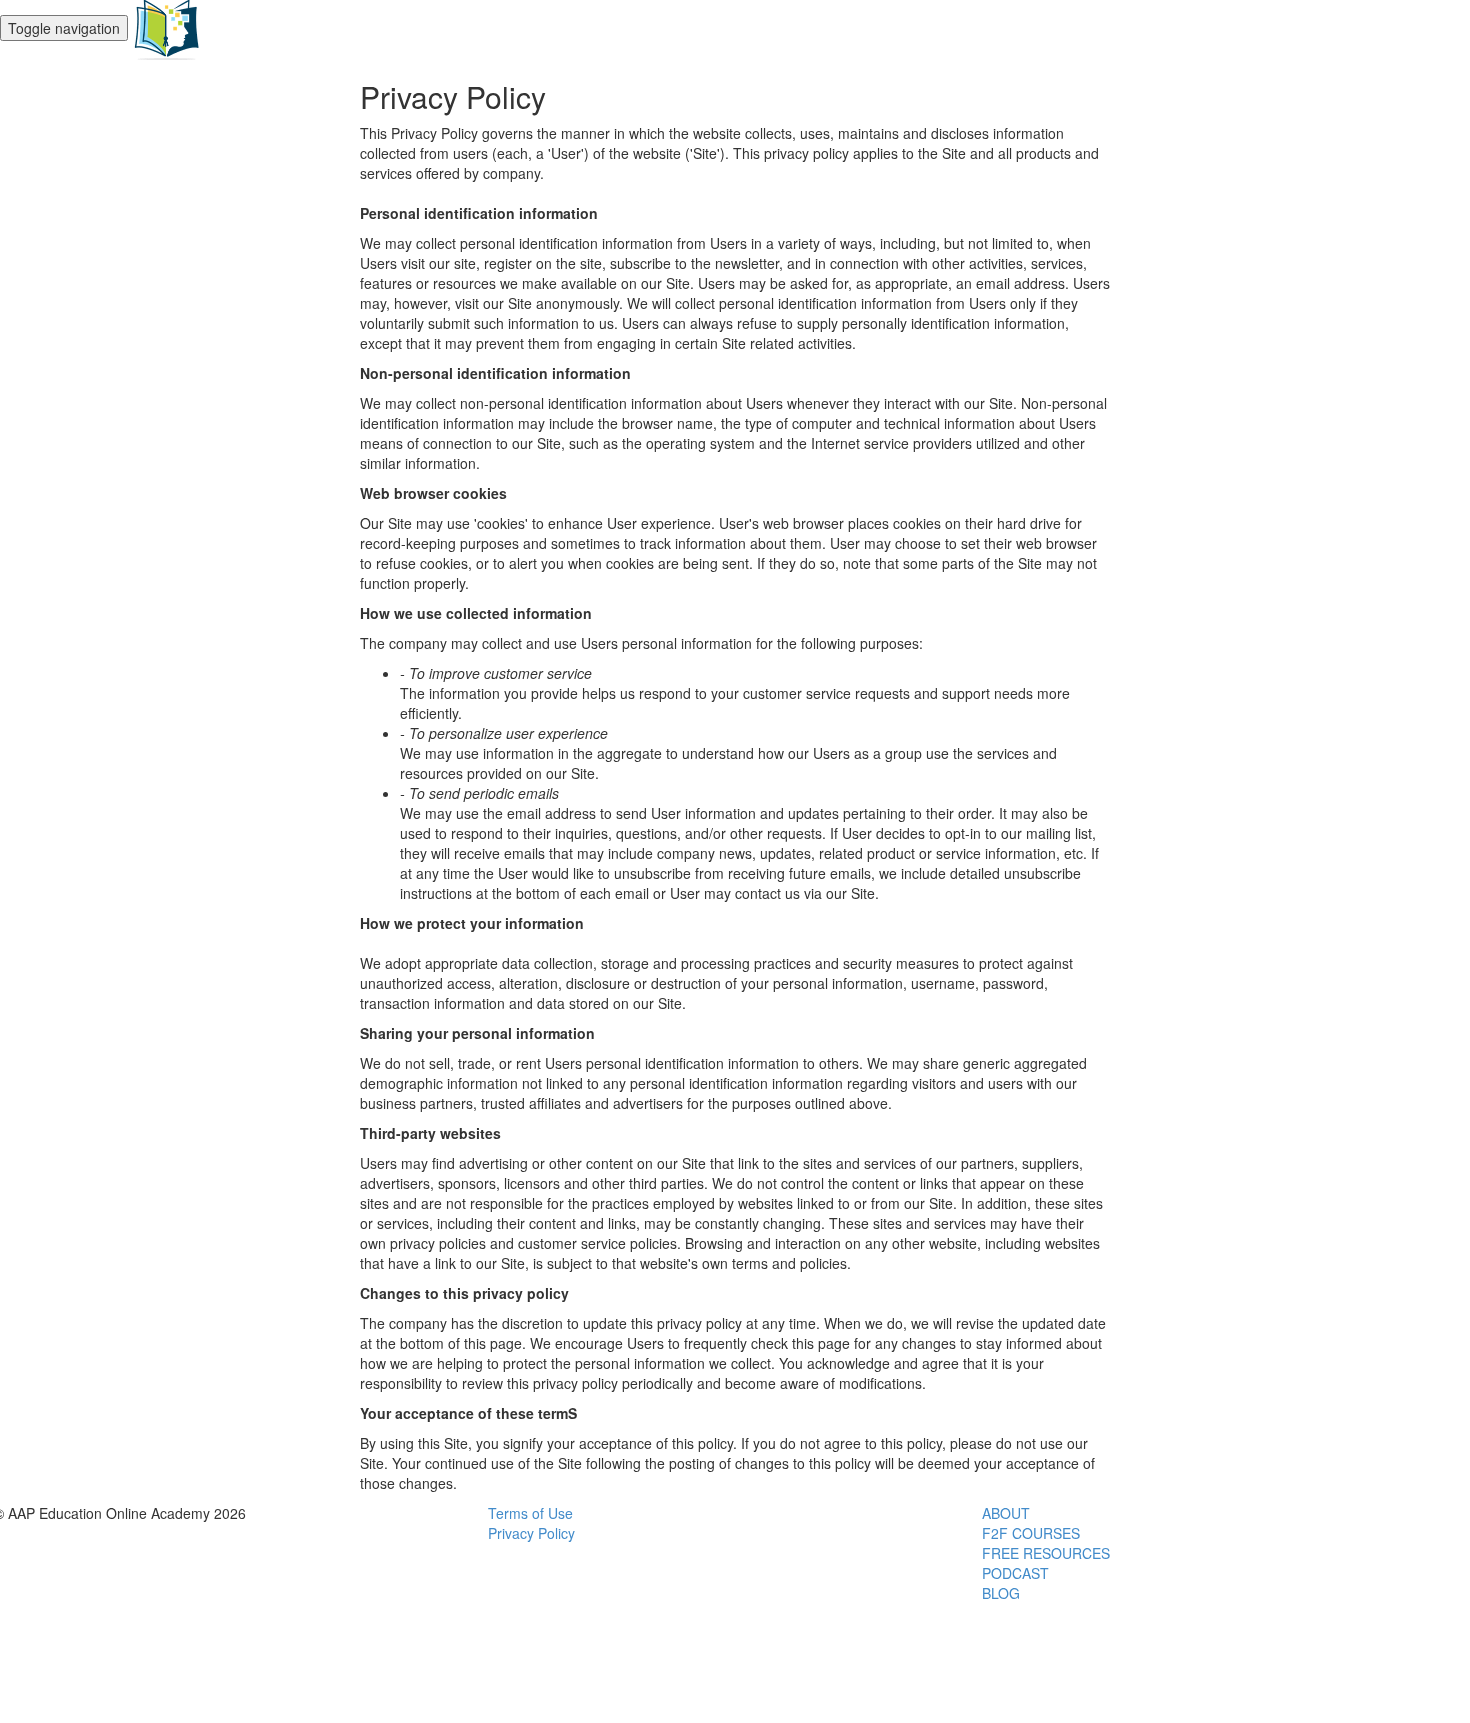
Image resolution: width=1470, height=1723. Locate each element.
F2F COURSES (1031, 1533)
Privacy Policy (531, 1533)
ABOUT (1006, 1513)
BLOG (1001, 1593)
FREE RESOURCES (1046, 1553)
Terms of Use (530, 1513)
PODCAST (1015, 1573)
